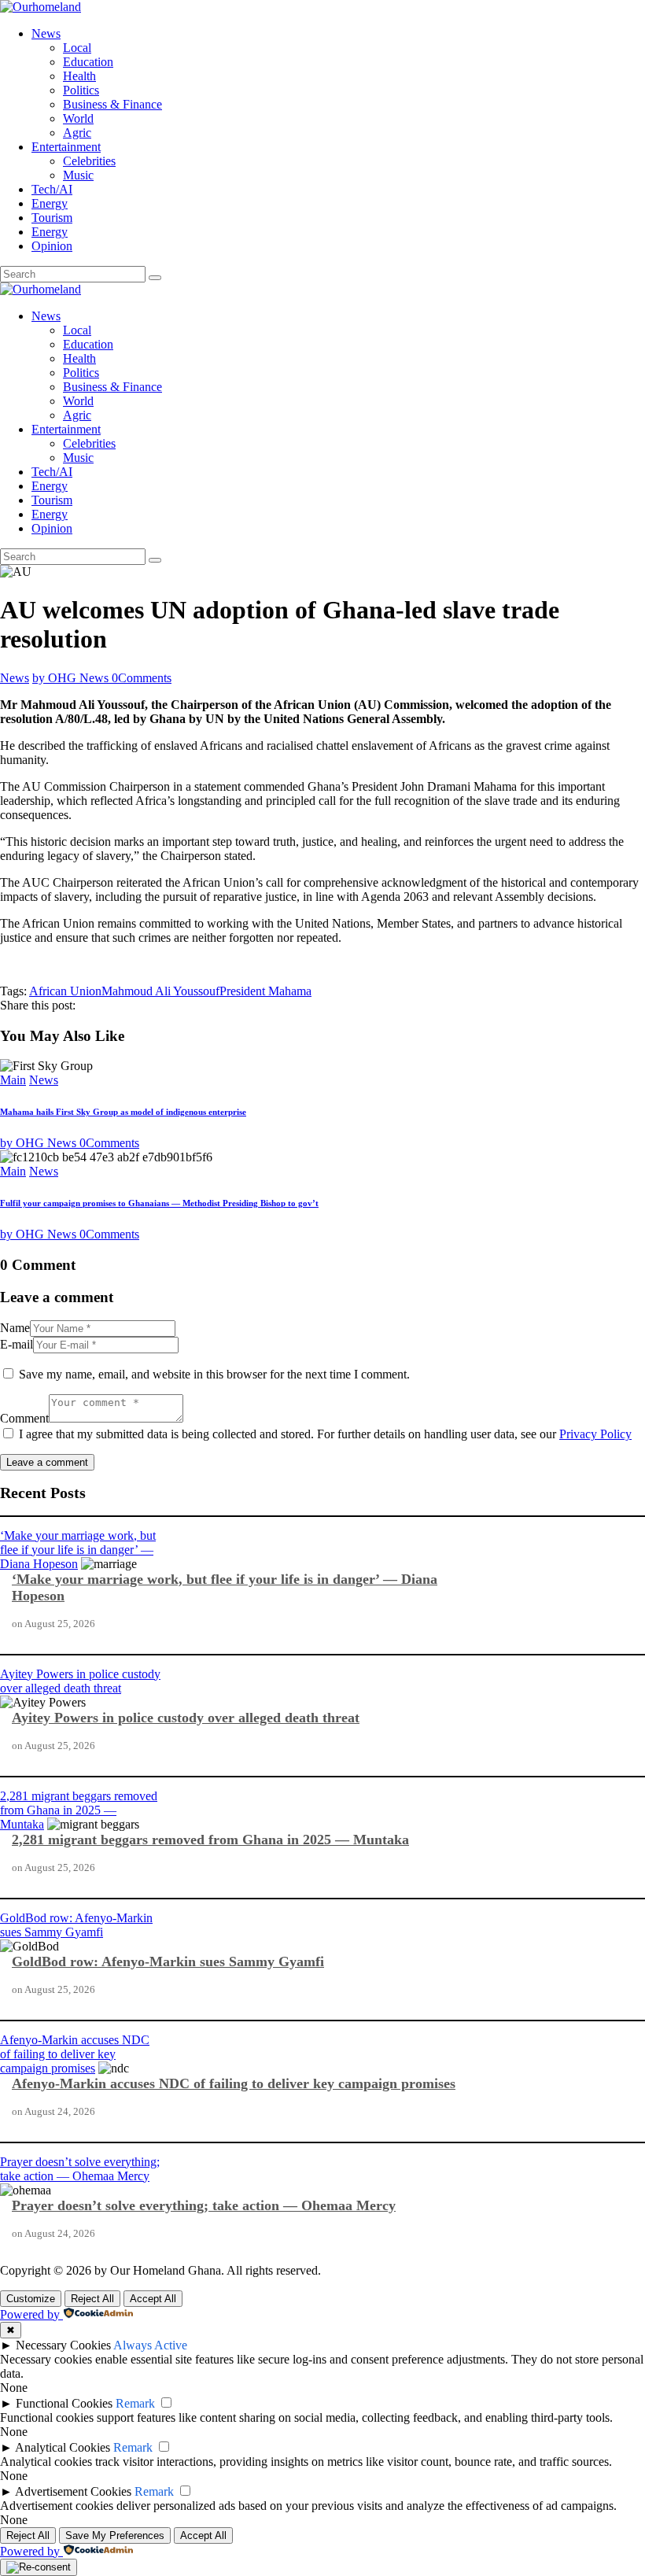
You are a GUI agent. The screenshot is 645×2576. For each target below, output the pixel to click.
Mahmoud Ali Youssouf (160, 991)
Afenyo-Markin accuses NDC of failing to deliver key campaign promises (75, 2054)
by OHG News (72, 678)
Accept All (153, 2299)
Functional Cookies (64, 2403)
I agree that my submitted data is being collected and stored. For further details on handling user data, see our (325, 1434)
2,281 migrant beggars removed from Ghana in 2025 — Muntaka (79, 1810)
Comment (24, 1418)
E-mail (17, 1344)
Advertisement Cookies (73, 2491)
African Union (65, 991)
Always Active (150, 2345)
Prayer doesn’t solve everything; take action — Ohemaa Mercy (80, 2169)
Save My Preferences (115, 2535)
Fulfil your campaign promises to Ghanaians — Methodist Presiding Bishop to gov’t (159, 1203)
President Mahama (265, 991)
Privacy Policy (595, 1434)
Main (13, 1080)
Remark (135, 2403)
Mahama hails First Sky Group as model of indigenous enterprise (123, 1112)
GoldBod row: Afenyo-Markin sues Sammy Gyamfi (76, 1925)
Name (15, 1328)
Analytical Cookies (63, 2447)
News (15, 678)
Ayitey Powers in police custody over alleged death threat (80, 1681)
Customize (31, 2299)
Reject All (92, 2299)
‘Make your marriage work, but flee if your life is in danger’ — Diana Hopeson (78, 1550)
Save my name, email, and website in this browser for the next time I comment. (214, 1374)
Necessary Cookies (63, 2345)
